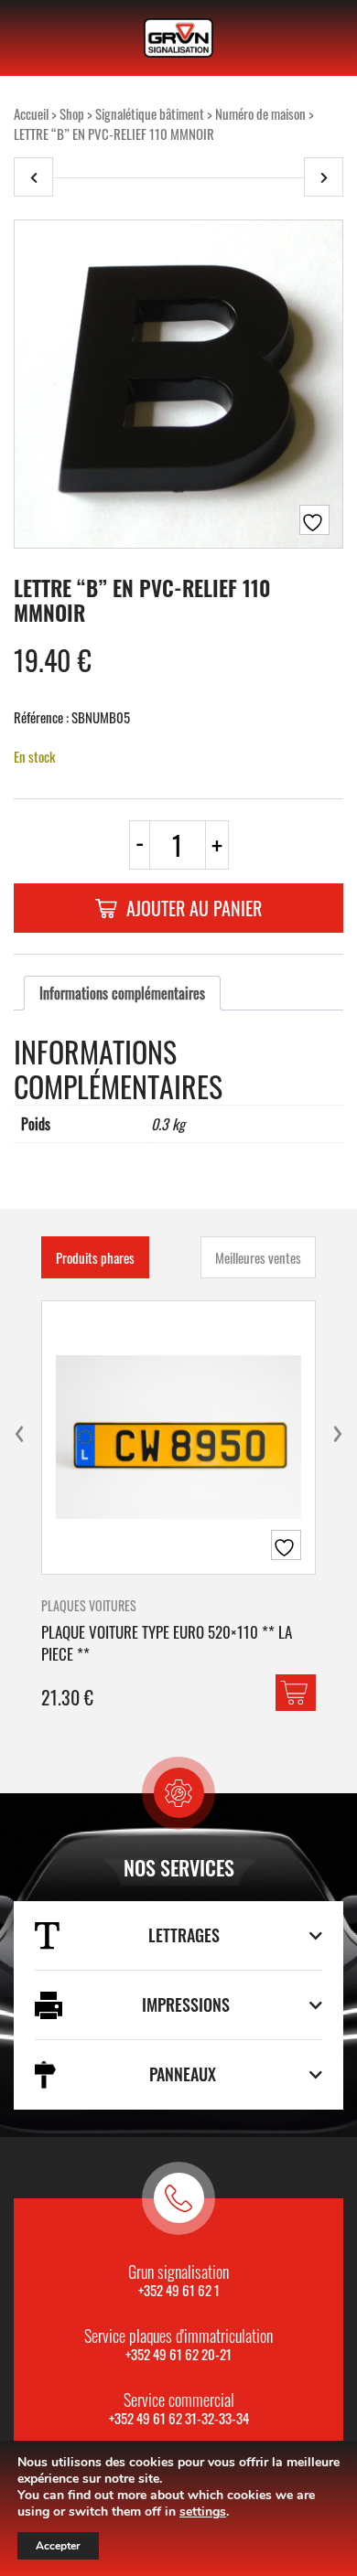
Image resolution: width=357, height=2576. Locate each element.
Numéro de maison (260, 113)
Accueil (31, 113)
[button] (296, 1693)
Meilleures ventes (258, 1257)
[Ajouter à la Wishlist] (314, 520)
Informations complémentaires (122, 993)
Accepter (58, 2546)
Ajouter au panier (194, 908)
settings (203, 2512)
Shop (72, 113)
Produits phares (95, 1257)
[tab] (122, 993)
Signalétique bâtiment (150, 113)
